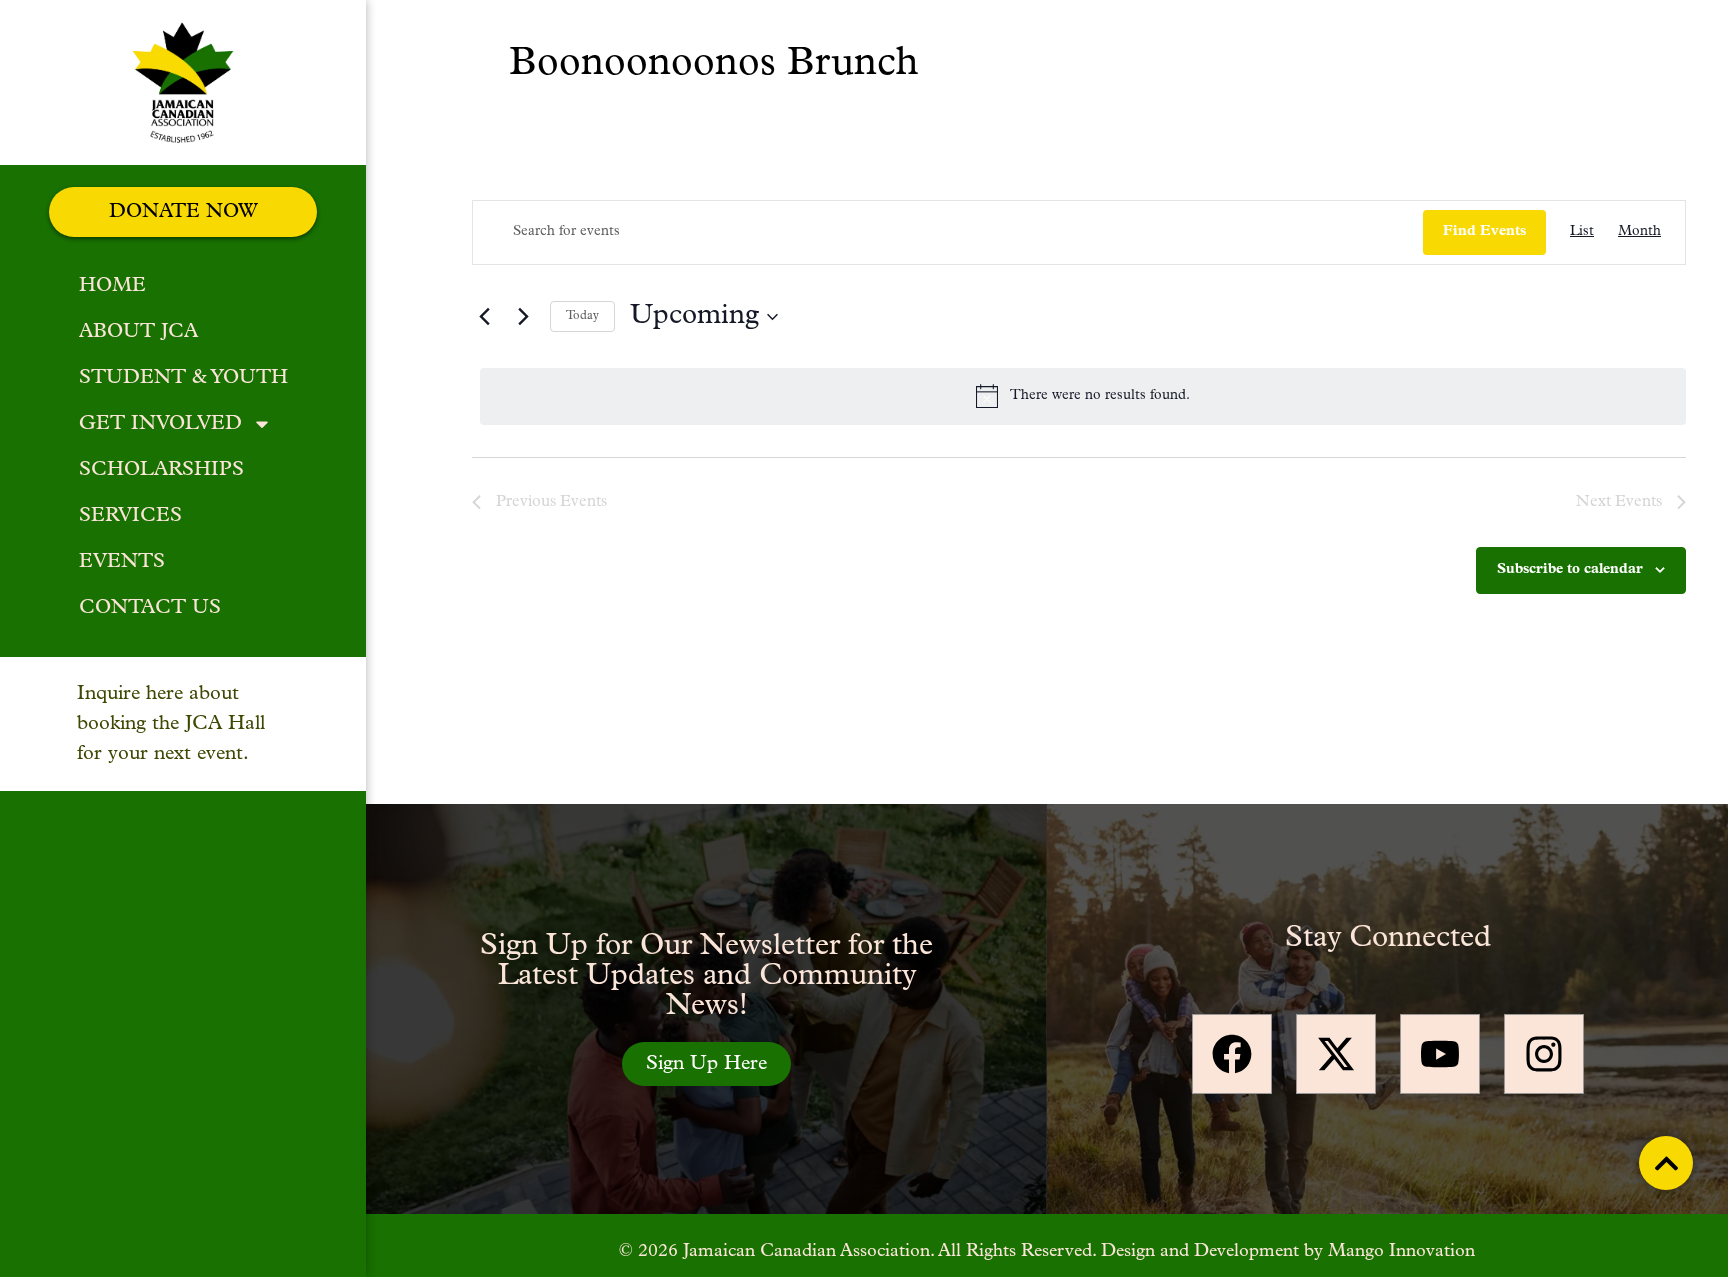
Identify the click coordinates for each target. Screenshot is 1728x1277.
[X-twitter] (1336, 1054)
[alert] (1083, 396)
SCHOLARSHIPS (161, 470)
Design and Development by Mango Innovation (1288, 1252)
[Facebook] (1232, 1054)
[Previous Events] (484, 317)
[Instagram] (1544, 1054)
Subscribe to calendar (1570, 569)
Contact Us (150, 608)
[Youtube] (1440, 1054)
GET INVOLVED (160, 424)
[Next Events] (523, 317)
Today (582, 316)
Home (112, 286)
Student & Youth (183, 378)
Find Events (1484, 231)
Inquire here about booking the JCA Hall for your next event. (171, 724)
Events (122, 562)
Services (130, 516)
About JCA (138, 332)
